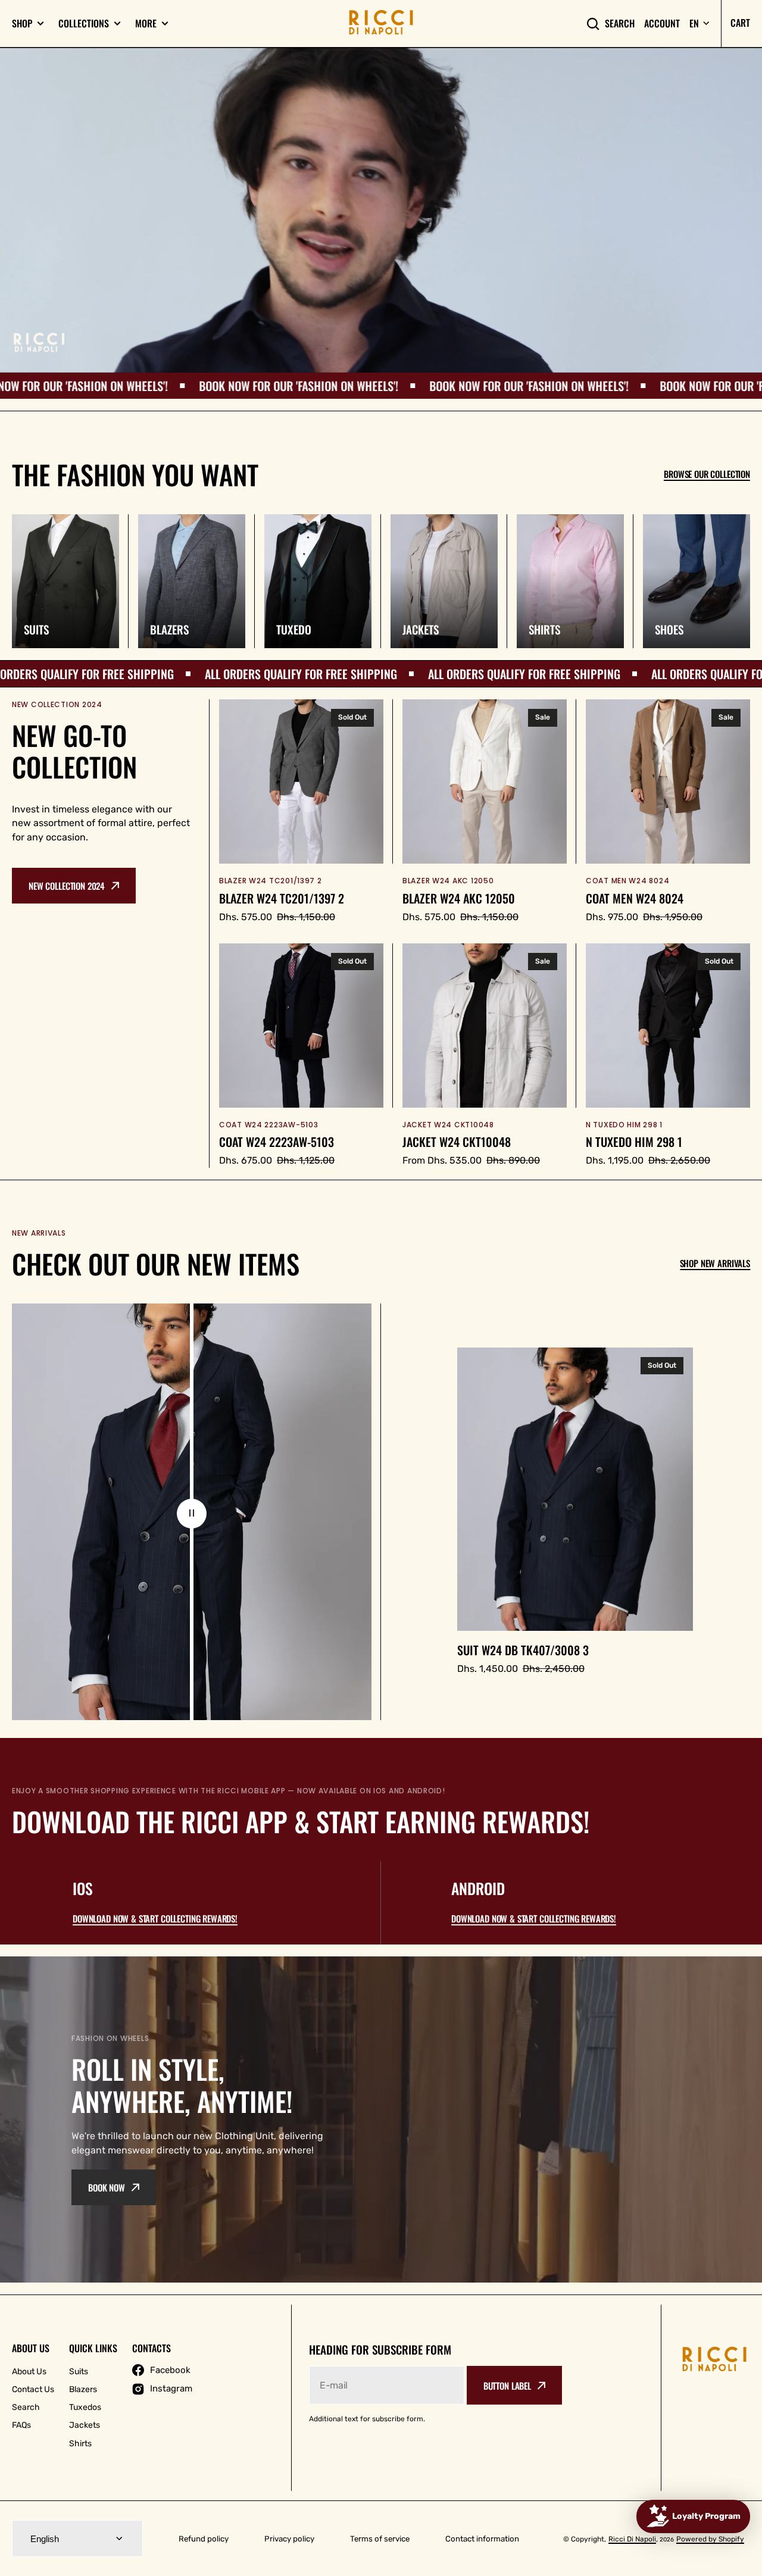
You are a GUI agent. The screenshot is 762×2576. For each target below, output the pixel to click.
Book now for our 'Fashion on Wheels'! (126, 386)
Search (620, 24)
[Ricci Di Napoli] (381, 23)
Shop (22, 24)
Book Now (107, 2187)
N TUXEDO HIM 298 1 (634, 1142)
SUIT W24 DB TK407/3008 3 (523, 1650)
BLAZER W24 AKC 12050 (459, 898)
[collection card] (65, 581)
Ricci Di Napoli (632, 2539)
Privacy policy (289, 2539)
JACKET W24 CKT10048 (457, 1142)
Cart (740, 23)
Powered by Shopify (710, 2539)
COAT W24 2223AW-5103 (277, 1142)
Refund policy (204, 2539)
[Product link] (301, 812)
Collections (84, 24)
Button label (507, 2386)
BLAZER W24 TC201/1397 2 (282, 898)
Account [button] (662, 24)
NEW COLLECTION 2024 (67, 886)
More (146, 24)
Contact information (482, 2539)
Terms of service (380, 2539)
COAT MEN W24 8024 (635, 898)
